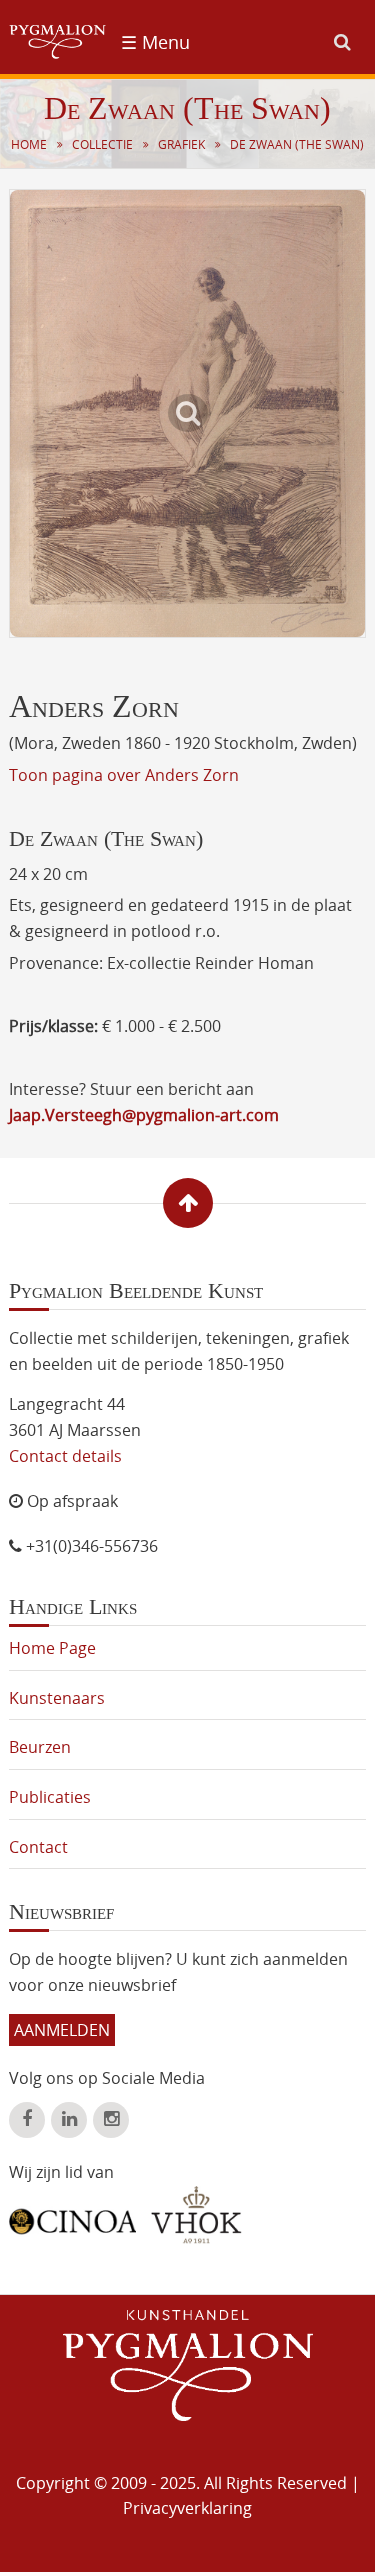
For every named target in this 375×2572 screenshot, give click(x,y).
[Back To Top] (188, 1203)
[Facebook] (27, 2120)
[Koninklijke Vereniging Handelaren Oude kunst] (196, 2215)
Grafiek (181, 144)
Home (29, 144)
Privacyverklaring (187, 2508)
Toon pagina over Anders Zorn (124, 775)
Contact (38, 1847)
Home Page (52, 1648)
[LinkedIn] (69, 2120)
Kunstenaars (57, 1698)
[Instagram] (111, 2120)
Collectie (102, 144)
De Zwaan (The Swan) (297, 144)
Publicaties (50, 1797)
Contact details (65, 1456)
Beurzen (40, 1747)
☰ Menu (155, 42)
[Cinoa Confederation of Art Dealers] (72, 2214)
